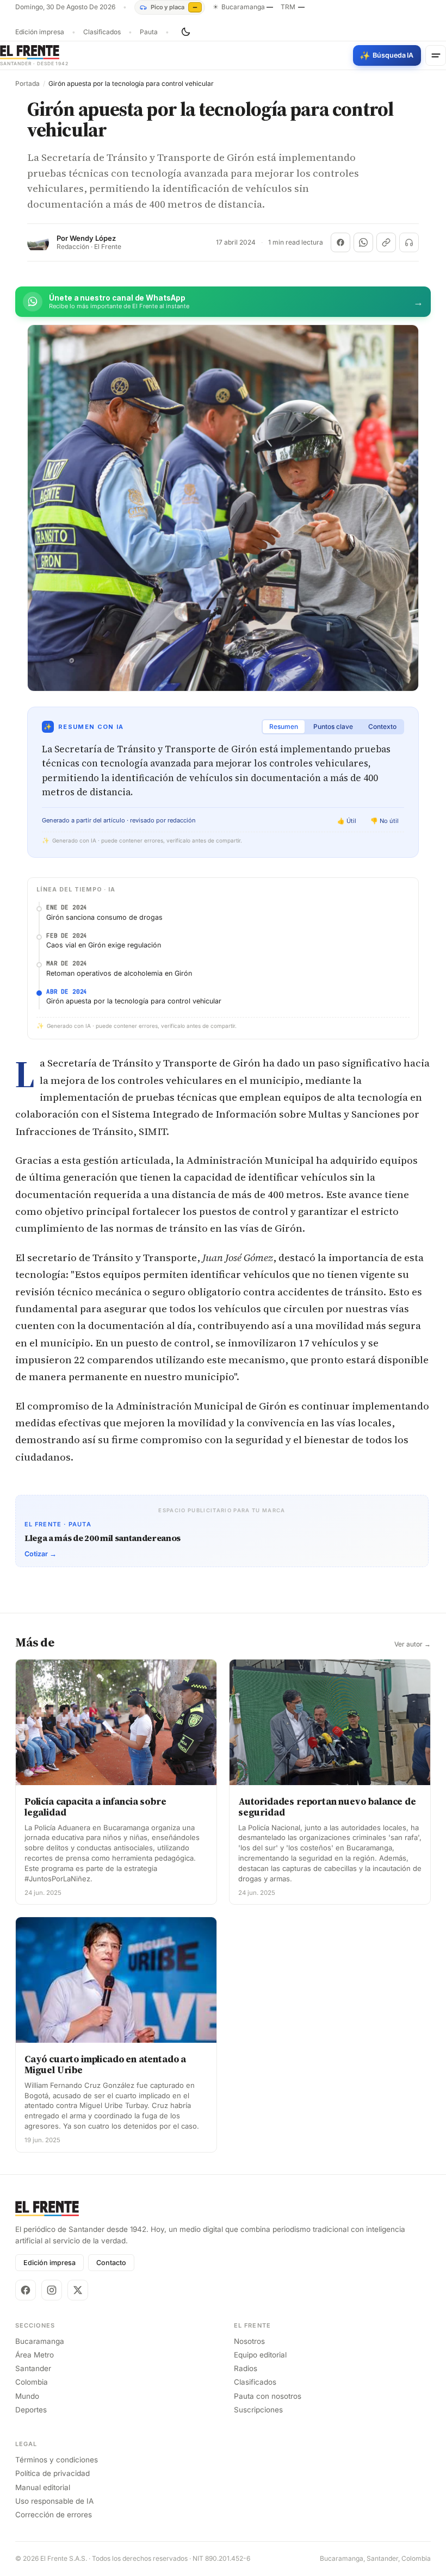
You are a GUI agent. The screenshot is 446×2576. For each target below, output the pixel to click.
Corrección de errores (54, 2515)
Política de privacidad (52, 2473)
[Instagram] (52, 2290)
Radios (246, 2368)
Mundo (27, 2396)
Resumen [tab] (284, 726)
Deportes (31, 2410)
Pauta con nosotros (268, 2396)
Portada (27, 84)
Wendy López (93, 238)
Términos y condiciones (57, 2460)
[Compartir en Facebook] (340, 242)
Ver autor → (413, 1644)
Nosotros (249, 2341)
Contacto (111, 2263)
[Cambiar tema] (185, 32)
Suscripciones (258, 2410)
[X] (78, 2290)
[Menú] (436, 55)
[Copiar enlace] (386, 242)
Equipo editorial (260, 2355)
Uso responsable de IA (54, 2501)
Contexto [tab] (382, 726)
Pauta (149, 32)
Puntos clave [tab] (333, 726)
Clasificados (102, 32)
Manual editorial (43, 2487)
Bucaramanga (40, 2341)
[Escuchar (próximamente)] (409, 242)
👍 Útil (347, 821)
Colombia (32, 2382)
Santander (33, 2368)
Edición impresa (40, 32)
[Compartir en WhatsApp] (363, 242)
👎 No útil (385, 821)
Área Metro (35, 2355)
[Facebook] (26, 2290)
